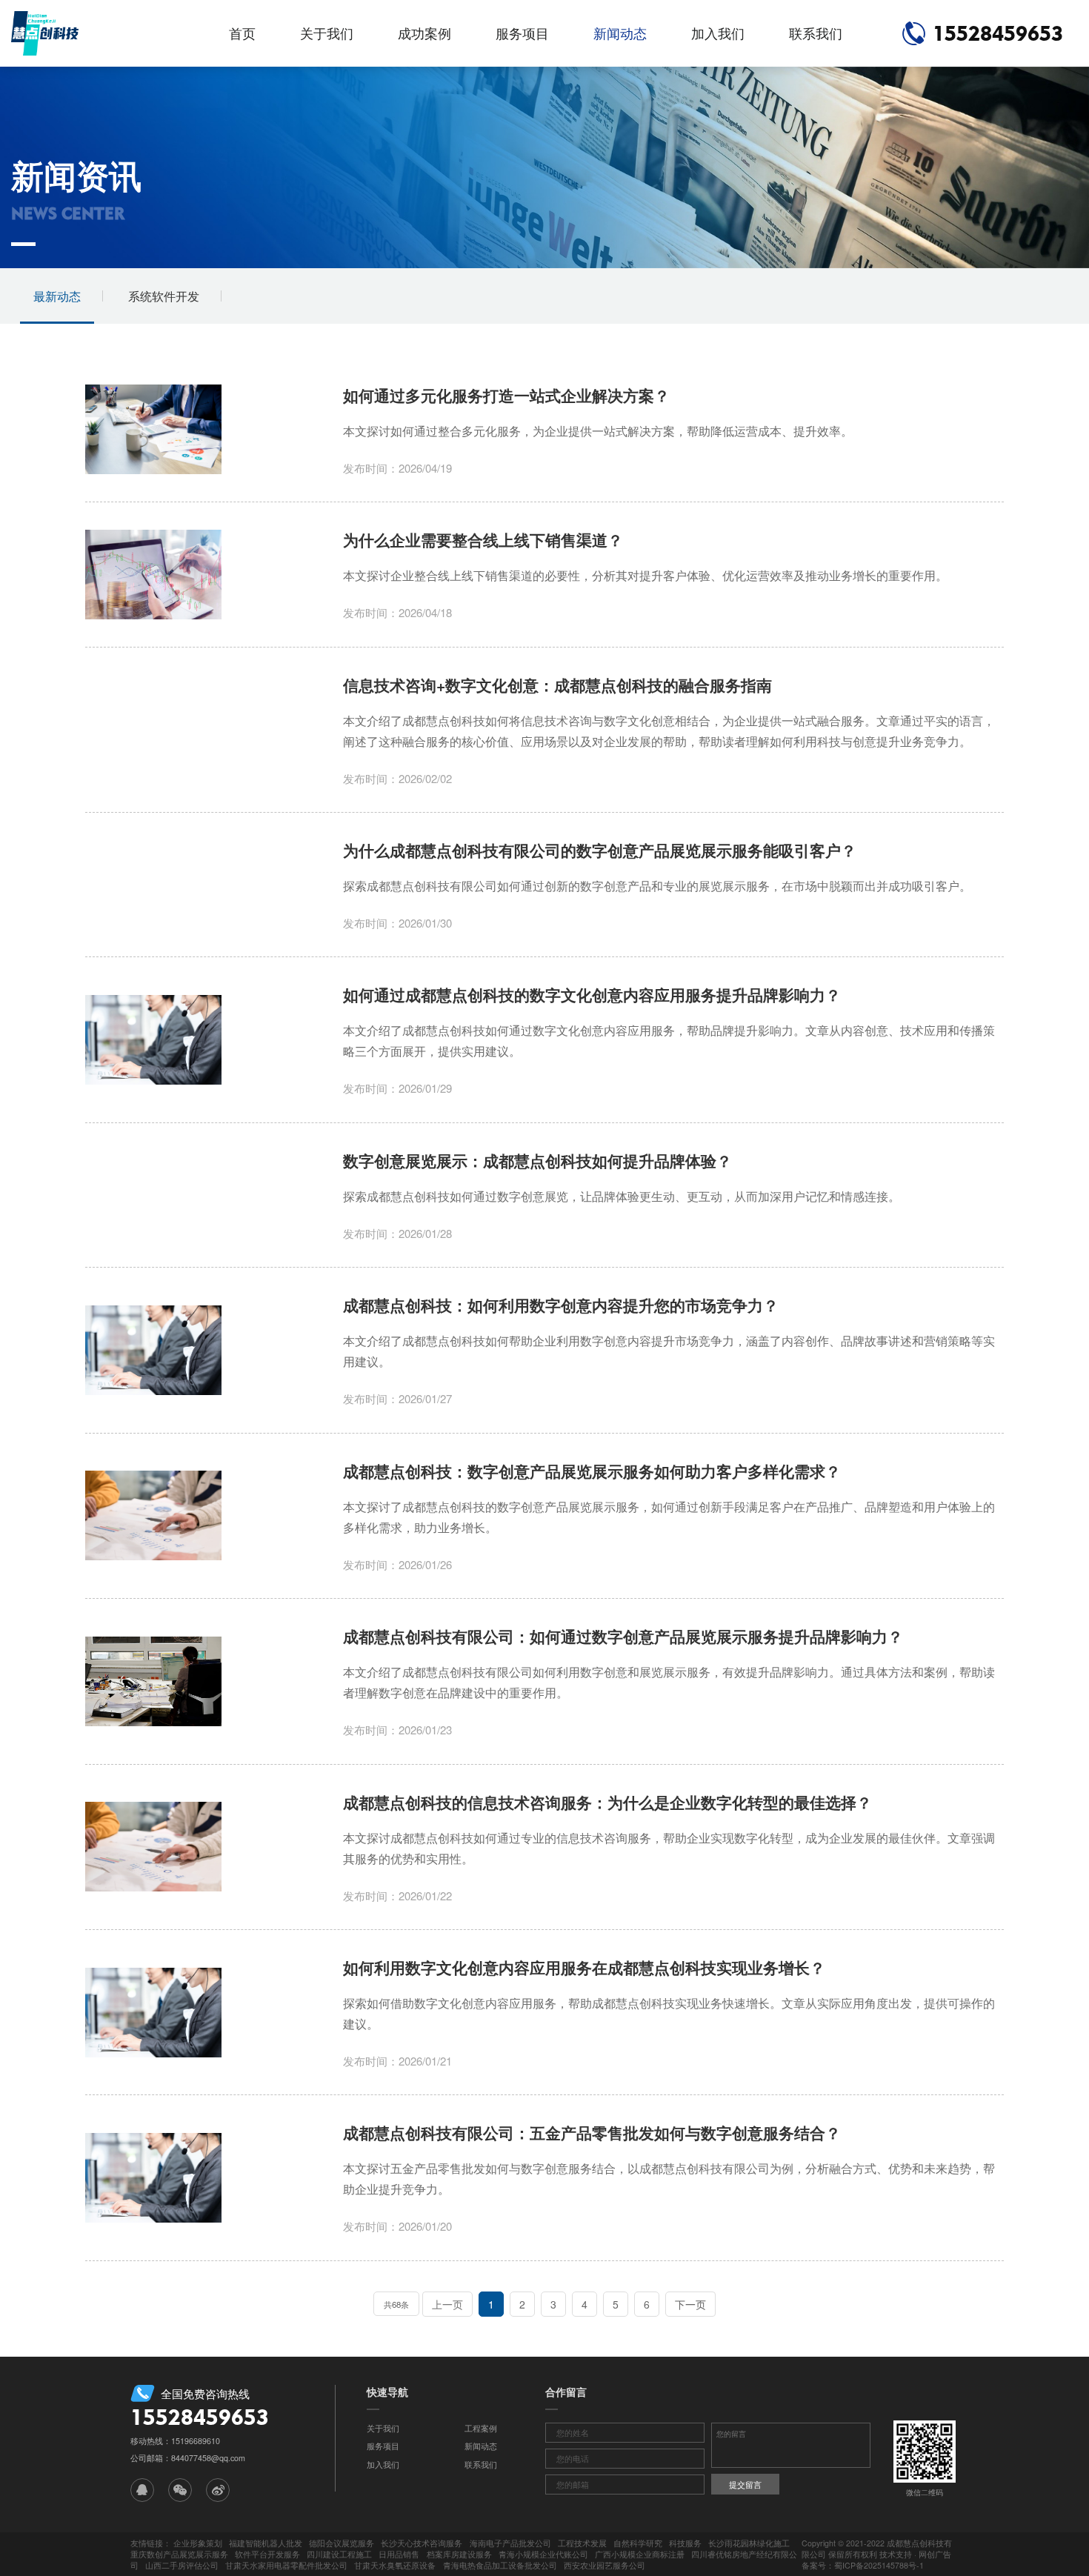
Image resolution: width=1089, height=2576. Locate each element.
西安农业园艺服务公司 (605, 2565)
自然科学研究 (638, 2543)
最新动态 (57, 296)
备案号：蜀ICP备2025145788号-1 (863, 2565)
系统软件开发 (164, 296)
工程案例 (481, 2428)
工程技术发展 (582, 2543)
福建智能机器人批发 (266, 2543)
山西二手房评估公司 (182, 2565)
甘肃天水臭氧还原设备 (395, 2565)
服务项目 (522, 33)
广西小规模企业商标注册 (640, 2554)
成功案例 (424, 33)
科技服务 (685, 2543)
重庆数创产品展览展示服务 (179, 2554)
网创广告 (935, 2554)
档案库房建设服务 (459, 2554)
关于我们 (327, 33)
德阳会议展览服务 (342, 2543)
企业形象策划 (198, 2543)
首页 (242, 33)
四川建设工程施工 (339, 2554)
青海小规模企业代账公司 (543, 2554)
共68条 (396, 2304)
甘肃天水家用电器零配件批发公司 (286, 2565)
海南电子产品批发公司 (510, 2543)
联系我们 (816, 33)
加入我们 (718, 33)
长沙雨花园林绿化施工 (749, 2543)
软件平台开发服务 (267, 2554)
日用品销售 (399, 2554)
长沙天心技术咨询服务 (422, 2543)
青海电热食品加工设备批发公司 (500, 2565)
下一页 (690, 2304)
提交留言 (745, 2485)
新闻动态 (620, 33)
